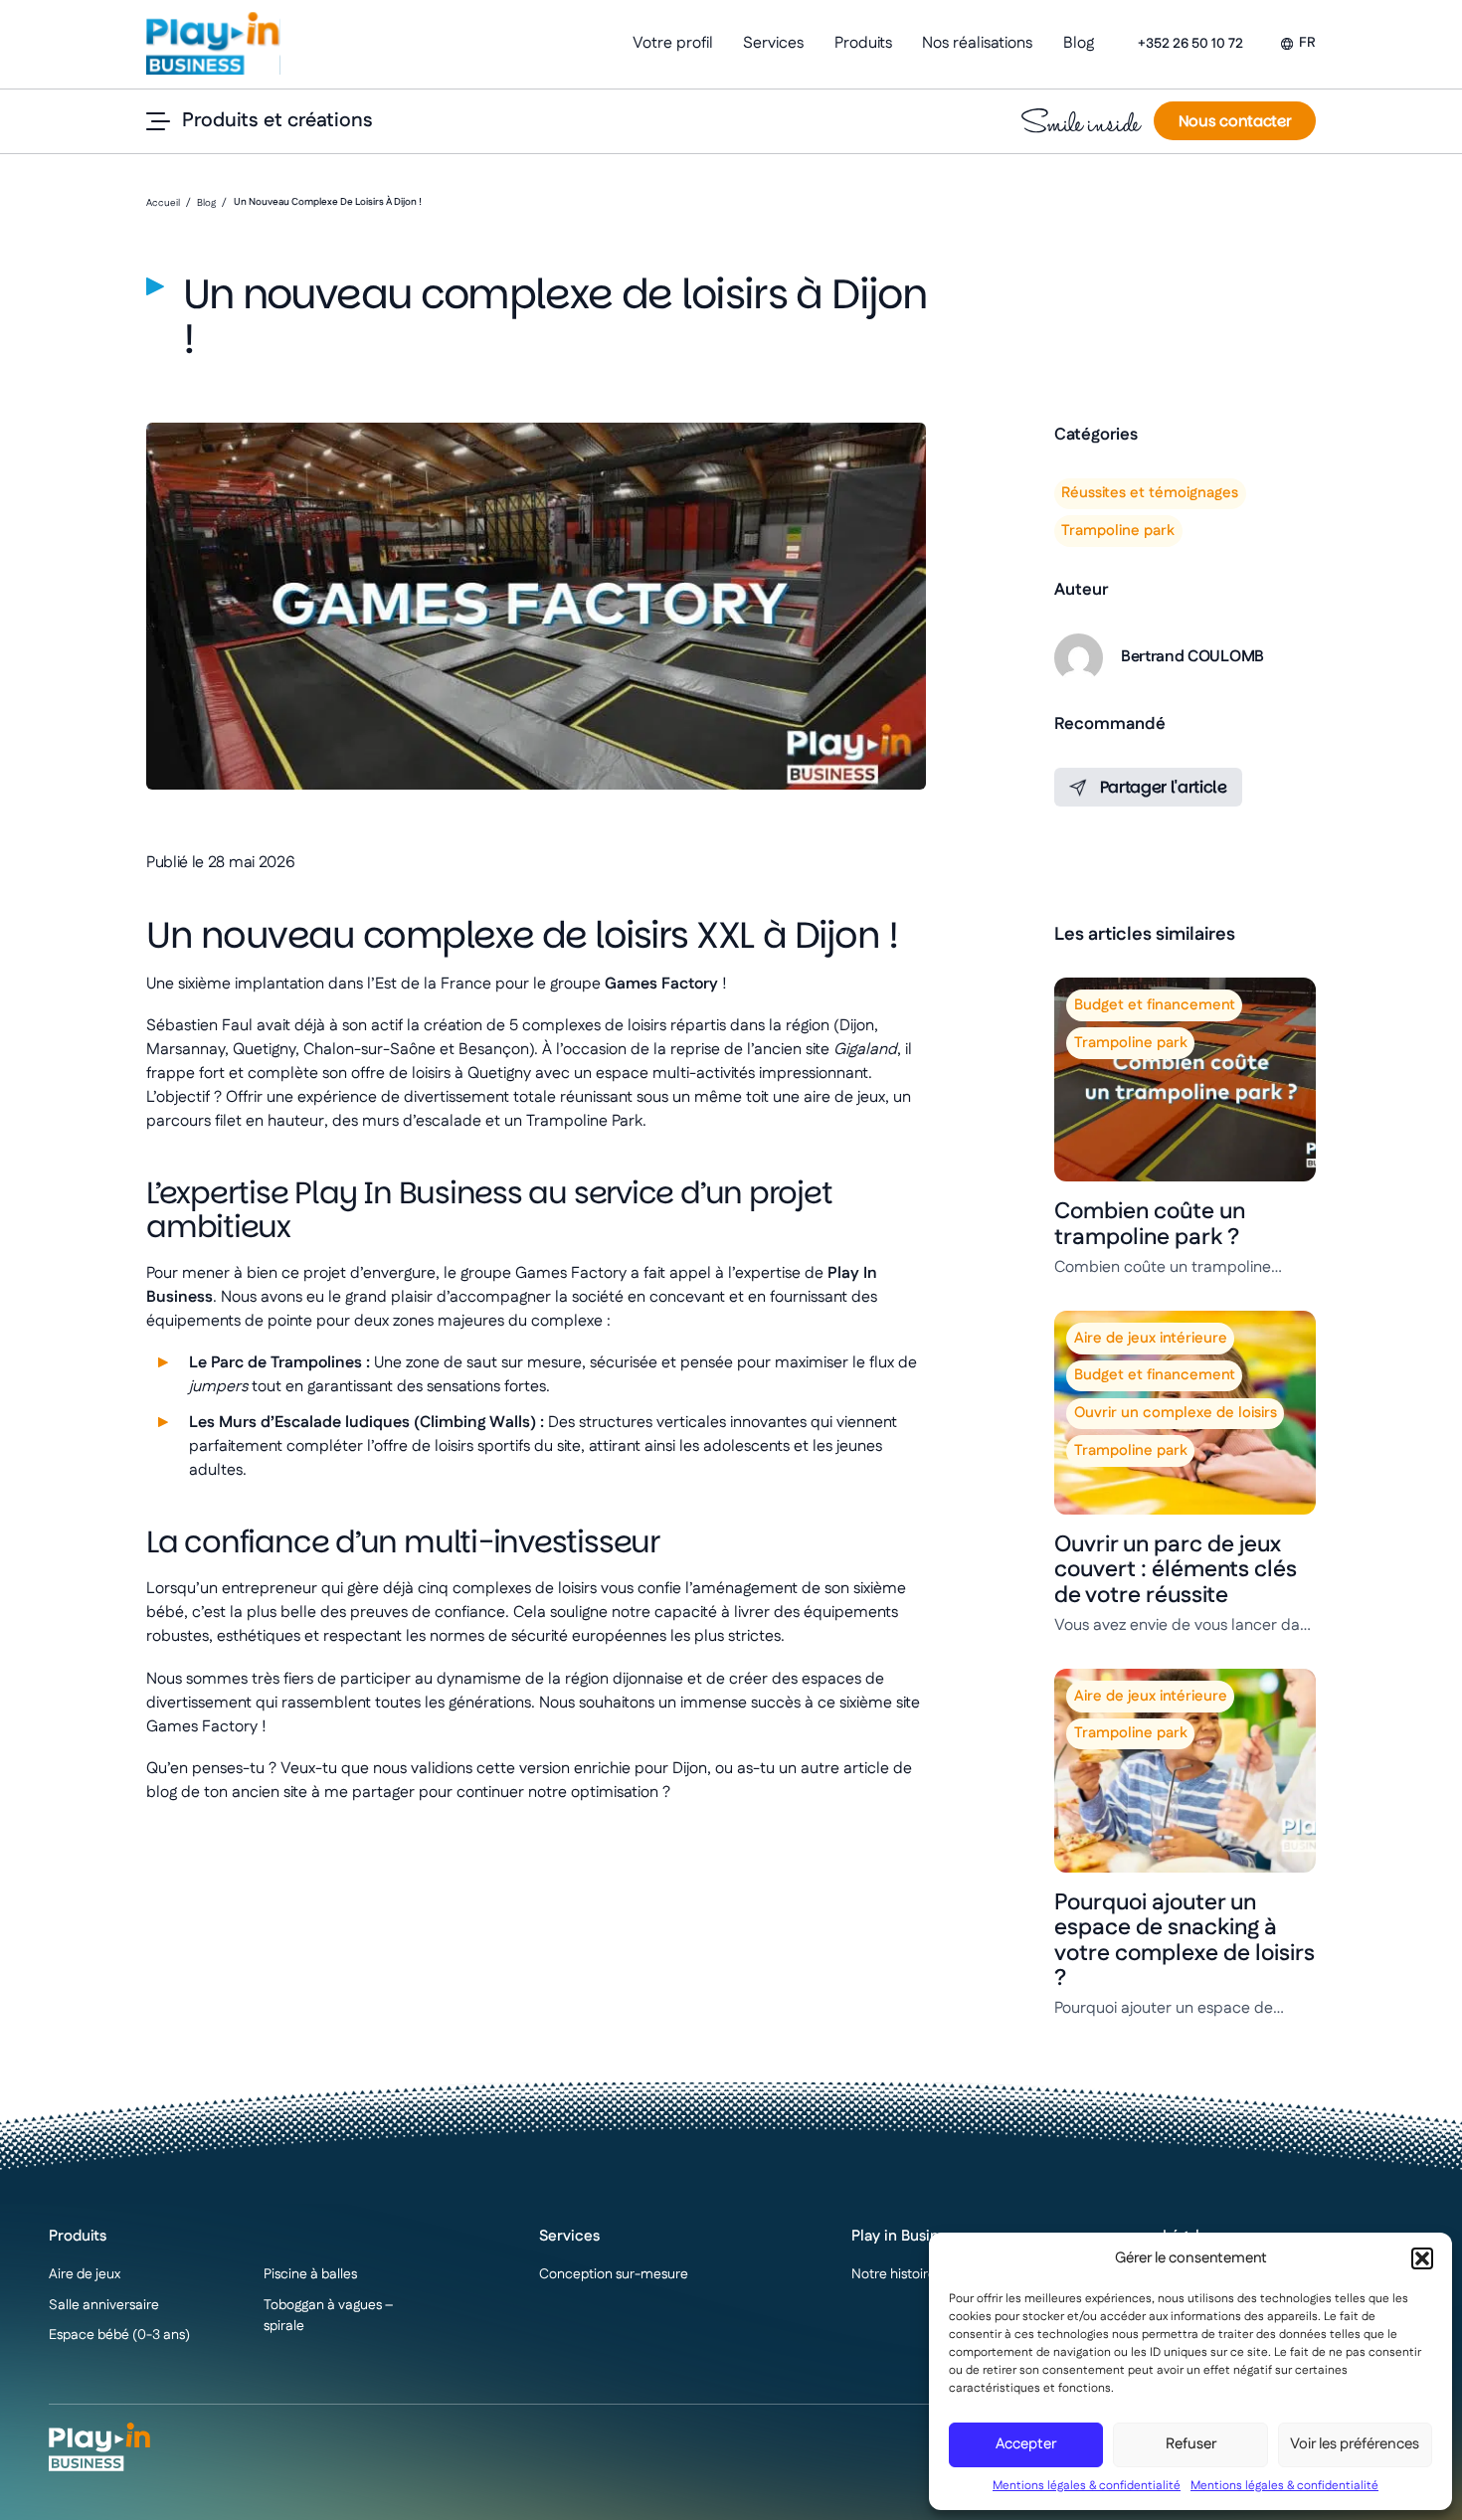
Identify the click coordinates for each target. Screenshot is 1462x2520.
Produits (863, 43)
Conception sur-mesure (614, 2274)
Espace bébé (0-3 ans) (119, 2335)
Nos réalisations (977, 43)
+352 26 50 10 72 (1190, 44)
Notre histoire (894, 2274)
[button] (1422, 2258)
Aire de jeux (85, 2274)
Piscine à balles (310, 2274)
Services (773, 43)
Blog (1079, 43)
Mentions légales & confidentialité (1087, 2486)
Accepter (1026, 2444)
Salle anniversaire (104, 2305)
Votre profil (673, 43)
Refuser (1191, 2444)
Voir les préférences (1355, 2444)
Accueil (163, 203)
